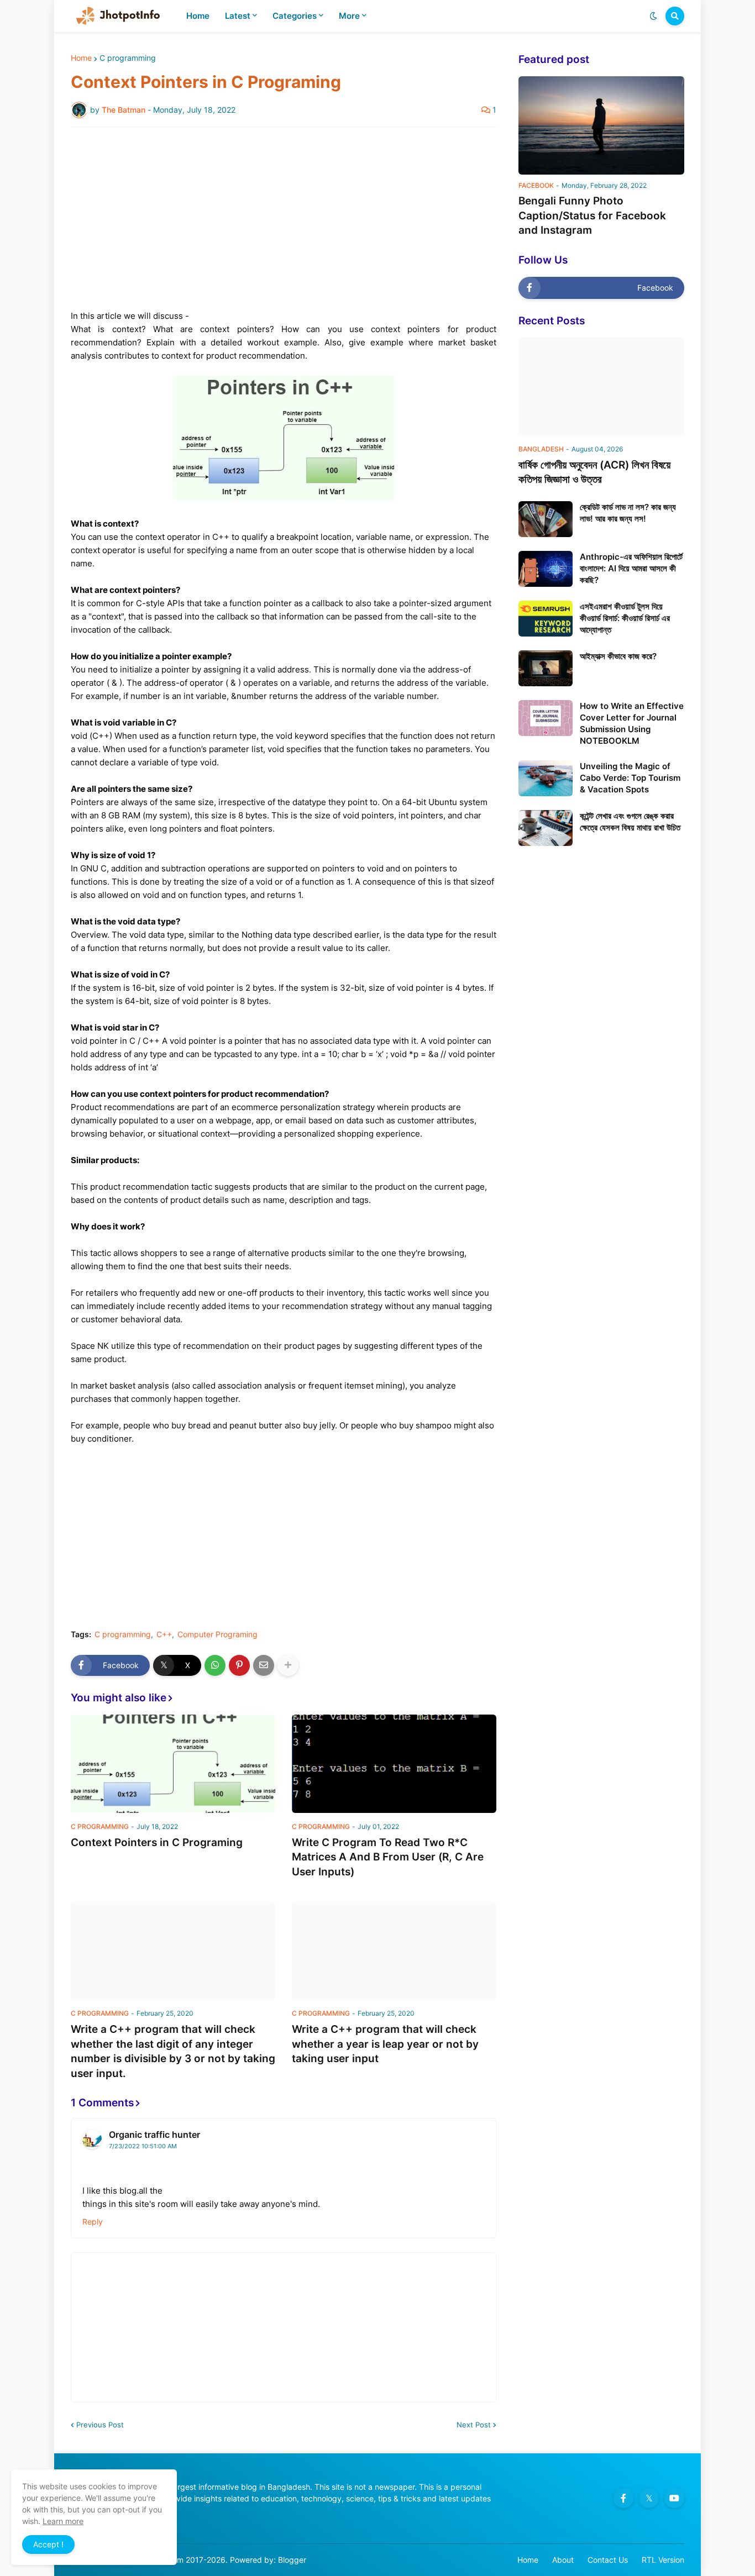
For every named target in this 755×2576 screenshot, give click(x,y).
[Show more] (288, 1665)
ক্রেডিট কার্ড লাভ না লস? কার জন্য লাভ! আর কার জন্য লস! (628, 513)
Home (81, 58)
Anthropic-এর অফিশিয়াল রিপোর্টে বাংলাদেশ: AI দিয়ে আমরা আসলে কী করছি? (631, 568)
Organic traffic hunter (154, 2135)
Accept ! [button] (48, 2544)
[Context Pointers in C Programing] (173, 1764)
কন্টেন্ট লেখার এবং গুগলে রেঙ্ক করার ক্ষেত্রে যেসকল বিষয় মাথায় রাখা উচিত (630, 822)
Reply (93, 2222)
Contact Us (608, 2560)
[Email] (264, 1665)
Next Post (474, 2425)
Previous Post (100, 2425)
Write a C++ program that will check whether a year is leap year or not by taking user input (385, 2044)
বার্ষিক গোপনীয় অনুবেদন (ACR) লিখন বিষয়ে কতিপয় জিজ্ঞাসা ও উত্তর (594, 472)
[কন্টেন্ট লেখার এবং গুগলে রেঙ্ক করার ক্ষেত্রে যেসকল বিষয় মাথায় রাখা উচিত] (546, 828)
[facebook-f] (623, 2498)
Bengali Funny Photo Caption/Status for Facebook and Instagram (592, 215)
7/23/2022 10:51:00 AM (143, 2146)
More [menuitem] (349, 16)
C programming (128, 58)
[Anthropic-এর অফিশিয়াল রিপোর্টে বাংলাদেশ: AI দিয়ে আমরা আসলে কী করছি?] (546, 569)
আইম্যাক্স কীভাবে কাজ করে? (618, 656)
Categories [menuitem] (295, 16)
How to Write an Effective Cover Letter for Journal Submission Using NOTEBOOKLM (632, 723)
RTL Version (663, 2560)
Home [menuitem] (198, 16)
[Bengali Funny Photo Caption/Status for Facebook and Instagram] (601, 125)
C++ (164, 1634)
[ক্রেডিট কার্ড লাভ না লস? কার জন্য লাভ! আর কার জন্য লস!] (546, 519)
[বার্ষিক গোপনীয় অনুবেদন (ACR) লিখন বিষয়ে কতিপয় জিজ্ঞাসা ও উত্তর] (601, 386)
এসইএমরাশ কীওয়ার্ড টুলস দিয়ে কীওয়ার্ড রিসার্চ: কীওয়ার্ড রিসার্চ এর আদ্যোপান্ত (625, 618)
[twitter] (649, 2498)
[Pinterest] (239, 1665)
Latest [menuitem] (238, 16)
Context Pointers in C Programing (157, 1842)
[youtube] (674, 2498)
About (563, 2560)
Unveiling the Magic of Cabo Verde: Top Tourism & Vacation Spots (630, 778)
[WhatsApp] (215, 1665)
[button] (653, 16)
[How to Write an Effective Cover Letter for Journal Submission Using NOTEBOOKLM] (546, 718)
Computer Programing (217, 1634)
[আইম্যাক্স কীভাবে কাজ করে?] (546, 668)
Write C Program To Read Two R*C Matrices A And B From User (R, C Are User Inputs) (388, 1857)
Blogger (292, 2560)
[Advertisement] (284, 218)
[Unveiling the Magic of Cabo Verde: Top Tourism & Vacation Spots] (546, 778)
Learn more (63, 2521)
